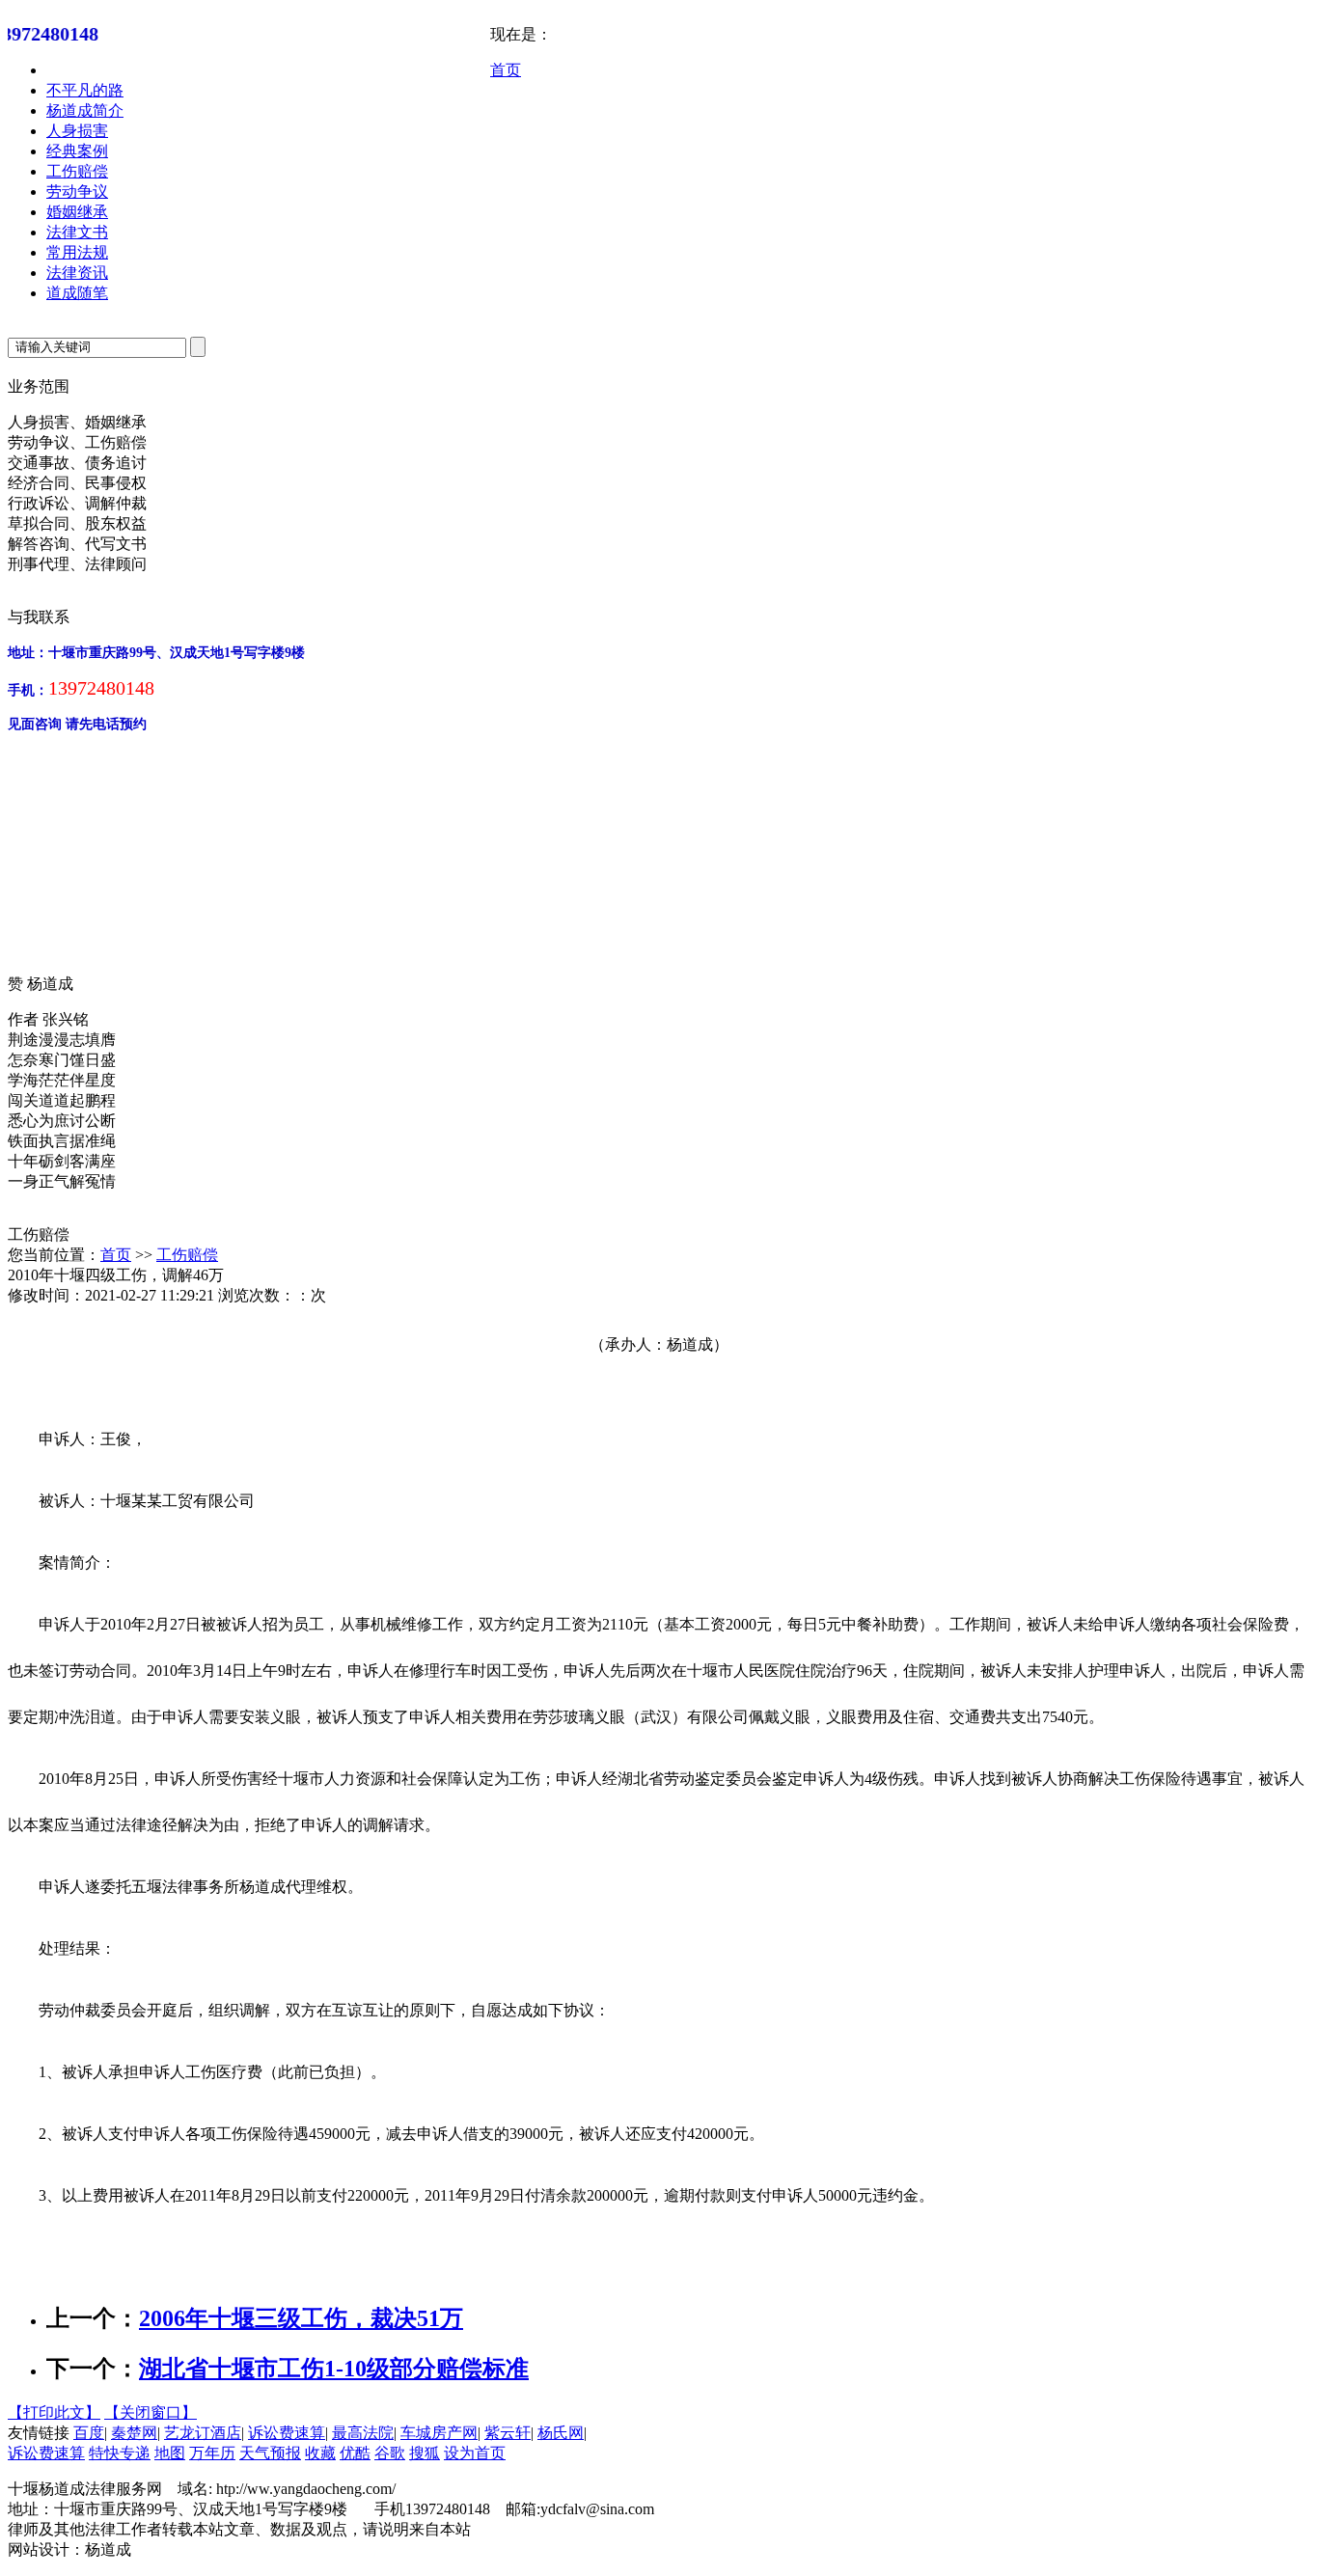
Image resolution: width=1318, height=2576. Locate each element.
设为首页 (475, 2453)
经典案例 (77, 151)
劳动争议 (77, 192)
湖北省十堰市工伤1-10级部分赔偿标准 (334, 2369)
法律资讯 (77, 273)
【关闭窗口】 (151, 2412)
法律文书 (77, 232)
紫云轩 (508, 2433)
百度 (89, 2433)
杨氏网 (561, 2433)
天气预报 (270, 2453)
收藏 (320, 2453)
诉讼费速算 (287, 2433)
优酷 (355, 2453)
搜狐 (425, 2453)
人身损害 (77, 131)
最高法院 (363, 2433)
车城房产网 (439, 2433)
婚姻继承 (77, 212)
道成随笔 (77, 293)
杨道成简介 (85, 110)
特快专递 (120, 2453)
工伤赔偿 (77, 171)
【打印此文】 (54, 2412)
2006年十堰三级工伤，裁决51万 (301, 2318)
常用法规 (77, 252)
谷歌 (390, 2453)
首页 (506, 70)
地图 (170, 2453)
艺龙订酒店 (203, 2433)
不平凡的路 (85, 90)
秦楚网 (134, 2433)
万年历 (212, 2453)
